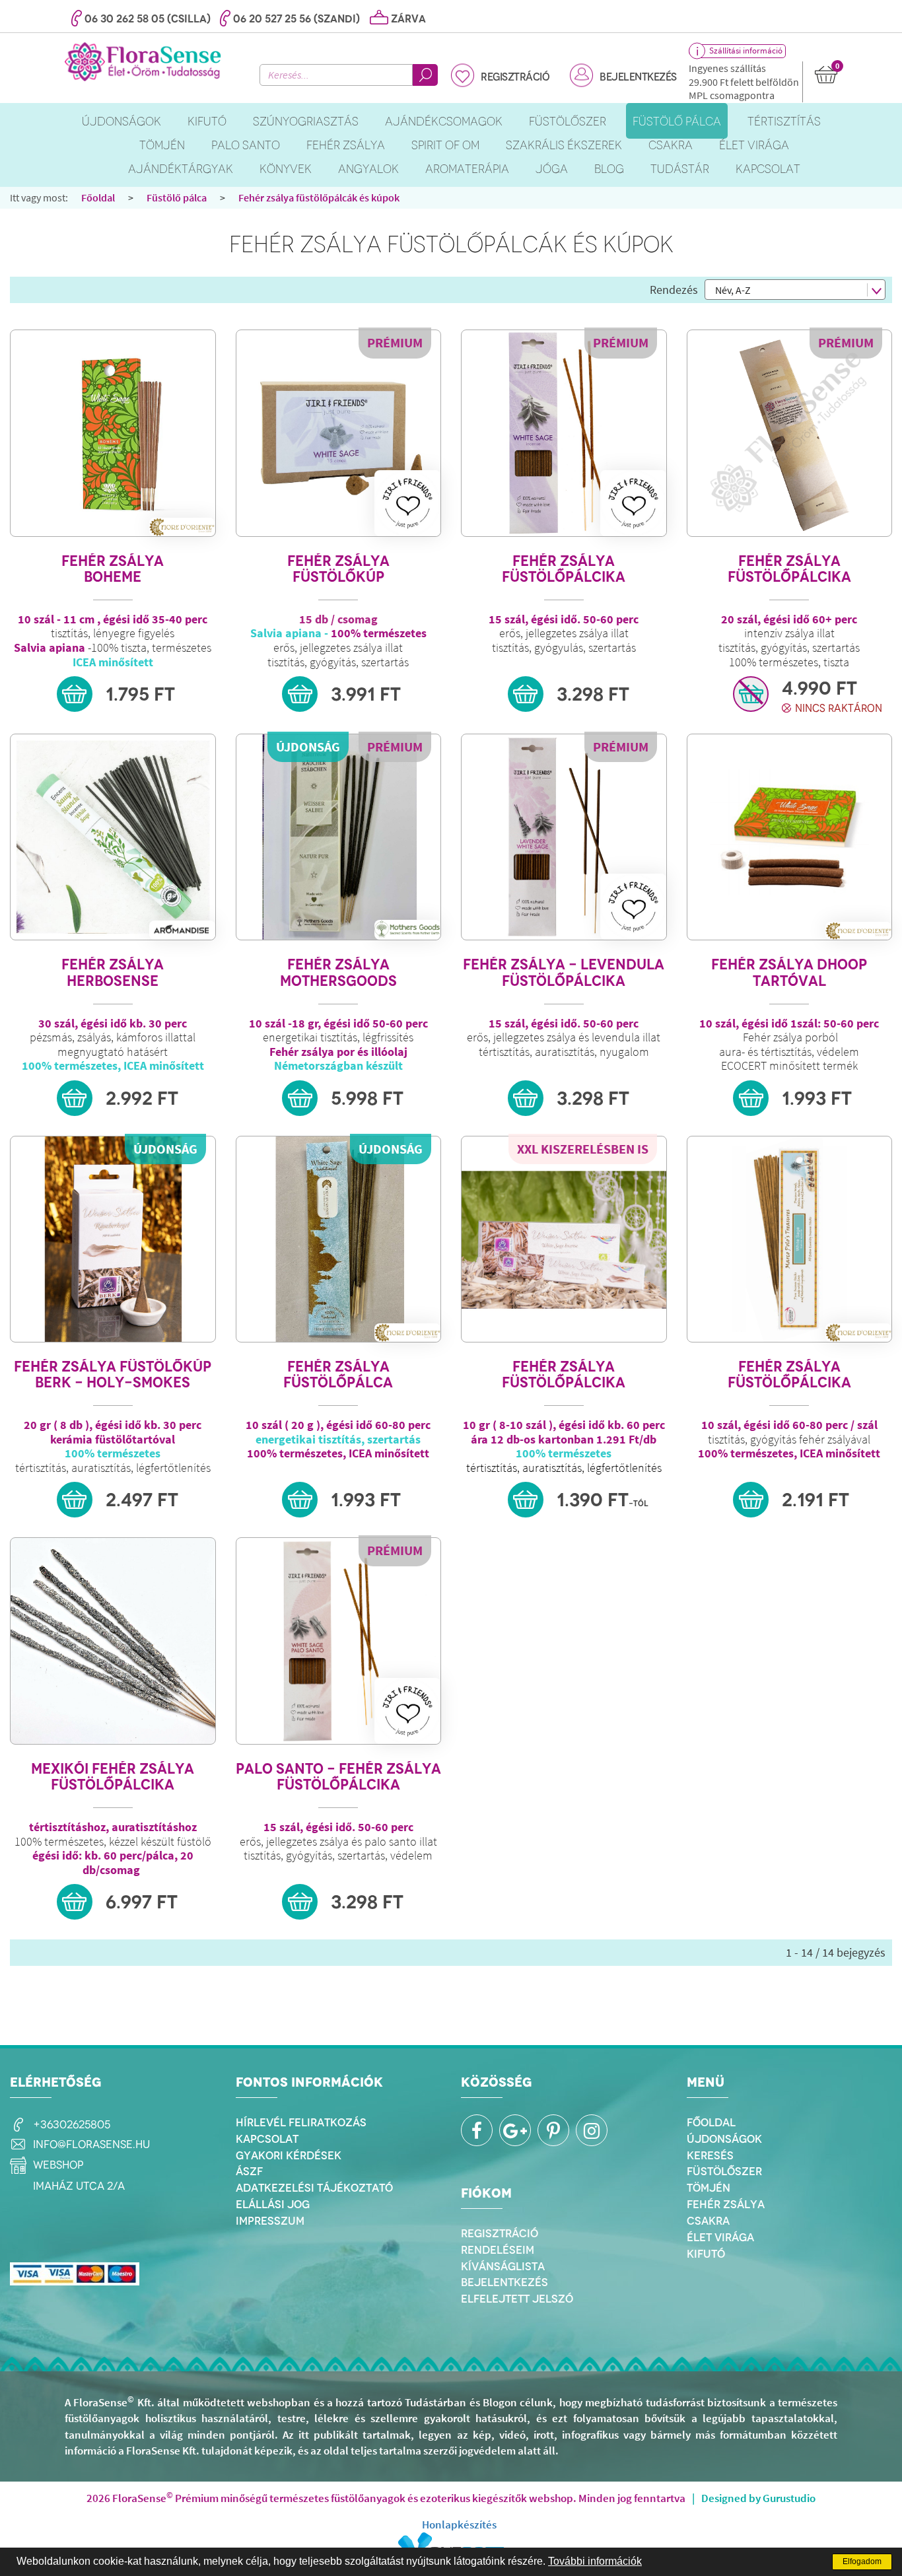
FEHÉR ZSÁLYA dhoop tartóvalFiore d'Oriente (789, 972)
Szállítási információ (746, 51)
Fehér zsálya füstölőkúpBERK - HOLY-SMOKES (113, 1375)
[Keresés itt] (425, 75)
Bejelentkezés (638, 77)
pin (553, 2130)
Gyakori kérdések (289, 2155)
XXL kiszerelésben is (583, 1149)
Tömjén (709, 2188)
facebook (477, 2130)
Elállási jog (273, 2204)
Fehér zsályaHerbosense (113, 972)
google (515, 2130)
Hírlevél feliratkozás (301, 2122)
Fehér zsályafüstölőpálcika (564, 569)
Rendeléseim (498, 2250)
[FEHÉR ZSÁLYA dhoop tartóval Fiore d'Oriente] (790, 837)
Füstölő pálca (177, 197)
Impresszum (270, 2221)
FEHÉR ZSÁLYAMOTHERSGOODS (338, 972)
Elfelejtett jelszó (517, 2299)
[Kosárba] (75, 694)
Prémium (395, 342)
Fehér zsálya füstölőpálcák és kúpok (319, 197)
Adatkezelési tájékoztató (314, 2188)
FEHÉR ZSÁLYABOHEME (113, 569)
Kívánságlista (503, 2266)
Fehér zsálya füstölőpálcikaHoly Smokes (564, 1375)
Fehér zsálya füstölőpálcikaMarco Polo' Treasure (789, 1375)
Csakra (708, 2221)
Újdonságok (724, 2139)
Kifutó (706, 2254)
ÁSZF (249, 2171)
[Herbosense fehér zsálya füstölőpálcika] (113, 837)
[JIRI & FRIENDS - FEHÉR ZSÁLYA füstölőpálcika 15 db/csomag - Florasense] (564, 433)
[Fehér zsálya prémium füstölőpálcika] (790, 433)
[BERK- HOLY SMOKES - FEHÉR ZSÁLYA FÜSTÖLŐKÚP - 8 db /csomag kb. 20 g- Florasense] (113, 1239)
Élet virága (720, 2237)
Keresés (710, 2155)
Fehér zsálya (726, 2204)
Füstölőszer (724, 2171)
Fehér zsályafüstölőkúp (338, 569)
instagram (592, 2130)
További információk (595, 2561)
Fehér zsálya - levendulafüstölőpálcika (564, 972)
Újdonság (308, 747)
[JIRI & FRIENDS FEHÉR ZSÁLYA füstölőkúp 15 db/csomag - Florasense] (339, 433)
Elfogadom (862, 2561)
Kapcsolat (267, 2139)
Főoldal (98, 197)
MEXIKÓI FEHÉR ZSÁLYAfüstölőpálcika (113, 1777)
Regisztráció (515, 77)
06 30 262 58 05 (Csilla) (148, 19)
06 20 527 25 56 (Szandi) (296, 19)
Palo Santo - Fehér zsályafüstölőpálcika (338, 1777)
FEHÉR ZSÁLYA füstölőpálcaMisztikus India (338, 1375)
